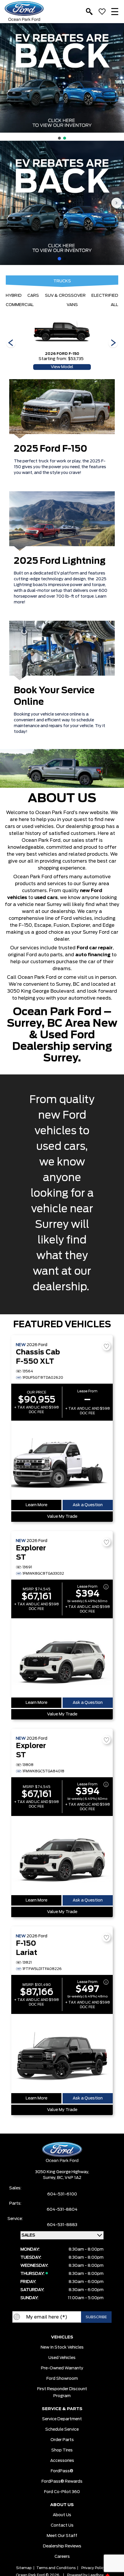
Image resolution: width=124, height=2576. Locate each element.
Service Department (62, 2419)
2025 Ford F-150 (51, 449)
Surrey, (50, 2178)
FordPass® (62, 2471)
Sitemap (24, 2568)
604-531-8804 (62, 2210)
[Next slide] (117, 203)
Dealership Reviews (62, 2546)
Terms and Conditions (56, 2568)
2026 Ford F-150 (62, 354)
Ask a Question (88, 1505)
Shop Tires (62, 2450)
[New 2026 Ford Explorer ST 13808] (62, 1856)
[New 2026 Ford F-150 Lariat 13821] (62, 2054)
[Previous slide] (7, 203)
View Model (62, 367)
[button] (7, 78)
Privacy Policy (93, 2568)
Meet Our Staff (62, 2536)
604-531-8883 (62, 2225)
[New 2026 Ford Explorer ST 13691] (62, 1658)
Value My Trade (62, 1517)
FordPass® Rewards (62, 2482)
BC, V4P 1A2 (69, 2178)
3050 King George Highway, (62, 2172)
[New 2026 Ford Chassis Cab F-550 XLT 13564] (62, 1460)
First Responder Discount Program (62, 2392)
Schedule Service (62, 2429)
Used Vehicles (62, 2358)
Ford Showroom (62, 2379)
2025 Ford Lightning (60, 561)
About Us (62, 2515)
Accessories (62, 2461)
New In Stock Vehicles (62, 2347)
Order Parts (62, 2440)
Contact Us (62, 2525)
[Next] (11, 343)
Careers (62, 2557)
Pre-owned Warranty (62, 2368)
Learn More (36, 1505)
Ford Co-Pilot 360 (62, 2492)
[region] (62, 82)
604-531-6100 (62, 2194)
